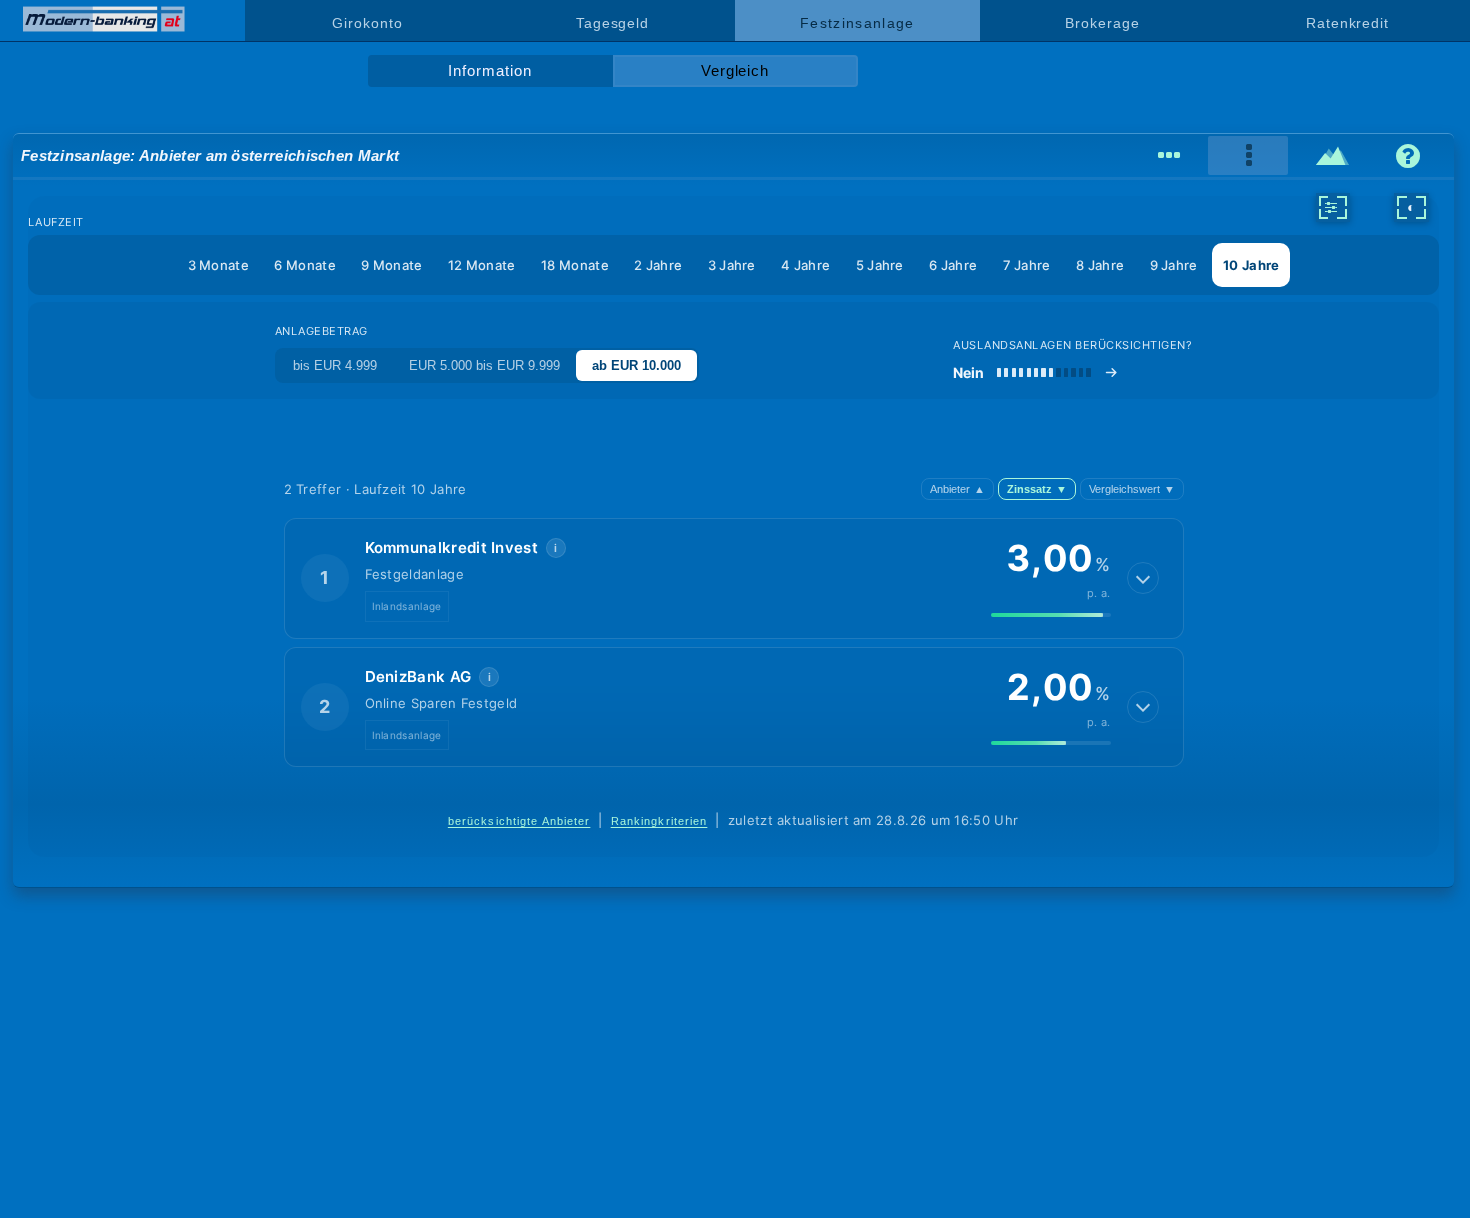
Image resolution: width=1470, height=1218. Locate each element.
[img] (1051, 615)
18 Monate (575, 265)
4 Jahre (805, 265)
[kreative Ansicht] (1332, 156)
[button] (734, 578)
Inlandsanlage (407, 606)
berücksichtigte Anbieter (519, 821)
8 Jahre (1100, 265)
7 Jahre (1027, 265)
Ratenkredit (1347, 23)
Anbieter (957, 489)
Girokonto (367, 23)
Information (489, 71)
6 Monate (304, 265)
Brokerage (1102, 23)
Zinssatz (1037, 489)
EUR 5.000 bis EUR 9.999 (484, 365)
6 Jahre (953, 265)
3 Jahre (732, 265)
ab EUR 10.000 (636, 365)
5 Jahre (880, 265)
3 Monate (218, 265)
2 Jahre (658, 265)
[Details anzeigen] (1143, 578)
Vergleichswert (1132, 489)
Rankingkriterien (659, 821)
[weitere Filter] (1333, 207)
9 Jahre (1174, 265)
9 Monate (391, 265)
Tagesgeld (612, 23)
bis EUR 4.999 (335, 365)
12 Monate (482, 265)
